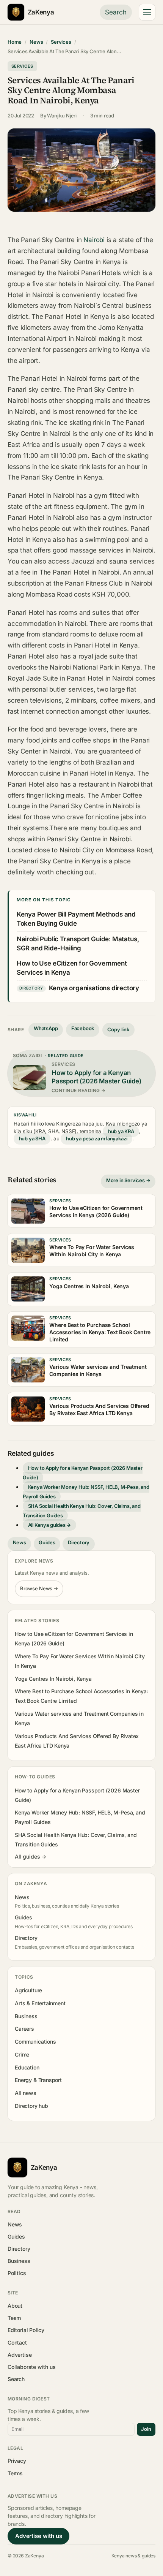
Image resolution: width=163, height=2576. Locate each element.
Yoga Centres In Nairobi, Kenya (53, 1679)
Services (61, 42)
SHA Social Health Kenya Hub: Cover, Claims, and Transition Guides (82, 1511)
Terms (15, 2473)
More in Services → (128, 1180)
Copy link (118, 1029)
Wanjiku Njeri (62, 116)
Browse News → (39, 1588)
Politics (17, 2273)
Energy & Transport (38, 2080)
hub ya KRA (121, 1131)
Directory (79, 1542)
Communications (35, 2042)
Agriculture (28, 1990)
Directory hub (31, 2106)
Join (146, 2429)
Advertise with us (38, 2536)
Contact (17, 2342)
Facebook (83, 1028)
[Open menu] (147, 12)
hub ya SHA (32, 1138)
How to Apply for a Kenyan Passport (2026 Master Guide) (83, 1473)
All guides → (31, 1856)
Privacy (17, 2461)
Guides (47, 1542)
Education (27, 2067)
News (36, 42)
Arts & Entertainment (40, 2003)
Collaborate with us (31, 2367)
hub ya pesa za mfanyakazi (96, 1138)
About (15, 2306)
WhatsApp (46, 1028)
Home (15, 42)
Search (116, 12)
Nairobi (94, 240)
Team (14, 2318)
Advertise (20, 2355)
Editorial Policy (26, 2330)
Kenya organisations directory (94, 988)
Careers (24, 2029)
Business (26, 2016)
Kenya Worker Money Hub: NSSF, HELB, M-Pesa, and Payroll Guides (86, 1492)
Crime (22, 2054)
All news (26, 2093)
